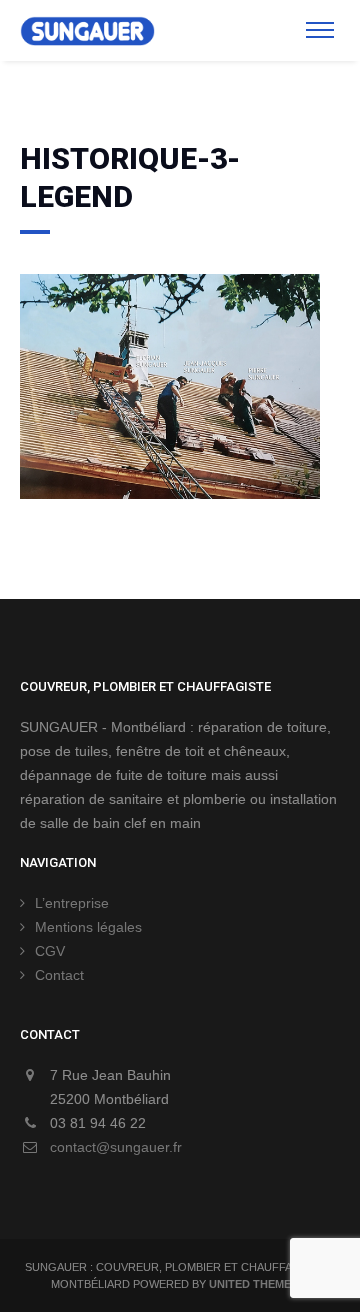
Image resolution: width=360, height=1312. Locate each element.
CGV (50, 951)
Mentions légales (88, 927)
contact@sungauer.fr (116, 1147)
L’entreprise (72, 903)
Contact (59, 975)
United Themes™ (259, 1284)
